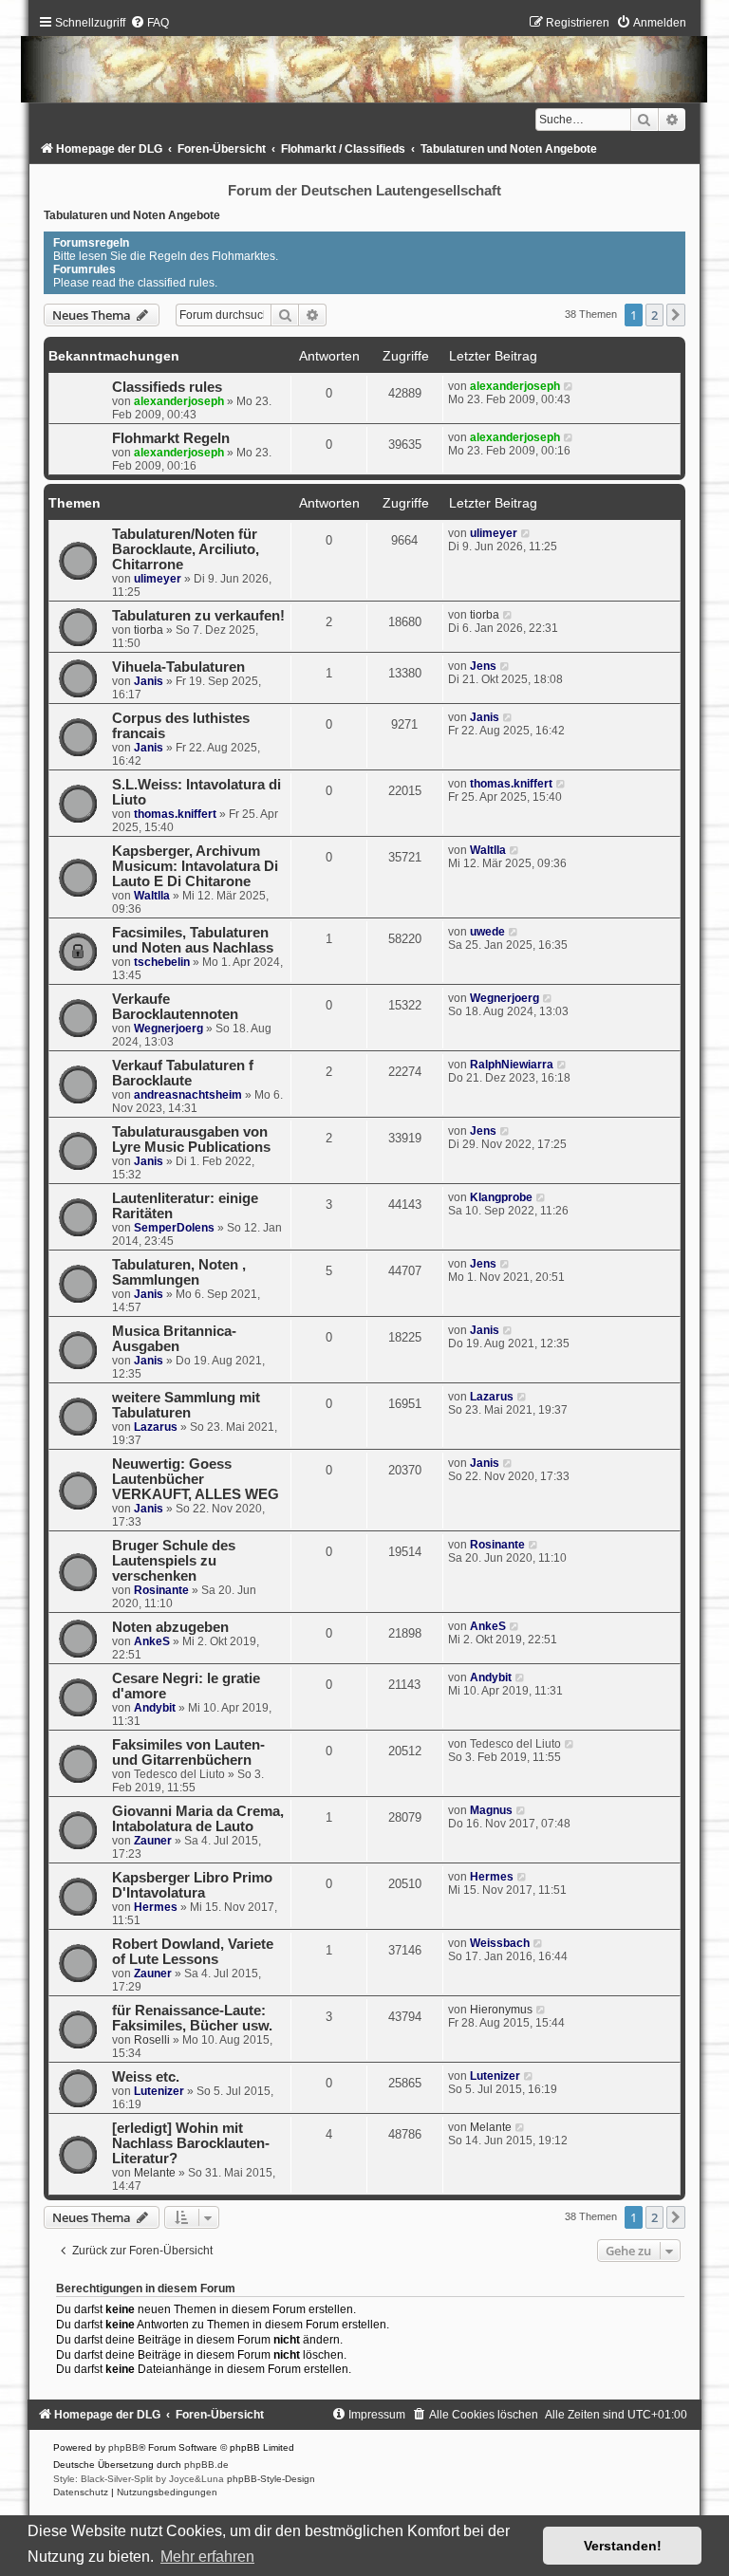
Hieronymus (501, 2010)
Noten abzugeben (170, 1627)
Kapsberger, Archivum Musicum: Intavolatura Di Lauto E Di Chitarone (195, 866)
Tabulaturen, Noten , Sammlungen (179, 1272)
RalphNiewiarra (512, 1065)
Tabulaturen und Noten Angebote (132, 215)
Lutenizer (159, 2091)
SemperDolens (174, 1228)
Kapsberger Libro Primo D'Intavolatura (192, 1885)
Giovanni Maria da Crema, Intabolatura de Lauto (198, 1819)
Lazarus (156, 1427)
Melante (155, 2173)
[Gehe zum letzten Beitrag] (569, 386)
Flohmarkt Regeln (171, 438)
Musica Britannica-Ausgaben (174, 1339)
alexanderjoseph (179, 401)
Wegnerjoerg (168, 1029)
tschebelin (162, 962)
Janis (149, 681)
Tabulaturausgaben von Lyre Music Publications (191, 1140)
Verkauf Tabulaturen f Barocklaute (183, 1073)
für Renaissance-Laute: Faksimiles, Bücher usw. (192, 2018)
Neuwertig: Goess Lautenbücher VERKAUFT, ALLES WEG (196, 1479)
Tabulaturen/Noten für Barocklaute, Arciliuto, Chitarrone (186, 549)
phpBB (123, 2447)
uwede (487, 932)
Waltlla (152, 896)
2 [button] (654, 315)
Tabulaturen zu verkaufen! (198, 616)
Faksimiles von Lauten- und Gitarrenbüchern (188, 1752)
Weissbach (500, 1943)
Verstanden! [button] (623, 2546)
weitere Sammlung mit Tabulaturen (186, 1405)
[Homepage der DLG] (364, 63)
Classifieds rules (167, 387)
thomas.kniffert (175, 814)
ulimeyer (158, 579)
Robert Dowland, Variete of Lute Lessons (193, 1952)
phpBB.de (206, 2465)
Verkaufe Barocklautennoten (175, 1007)
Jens (483, 666)
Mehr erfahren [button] (207, 2557)
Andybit (155, 1708)
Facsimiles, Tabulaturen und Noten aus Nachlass (193, 940)
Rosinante (161, 1590)
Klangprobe (501, 1197)
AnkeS (152, 1641)
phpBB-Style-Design (271, 2479)
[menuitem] (150, 23)
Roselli (152, 2040)
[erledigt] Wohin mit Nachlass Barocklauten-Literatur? (191, 2143)
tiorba (149, 630)
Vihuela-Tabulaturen (178, 667)
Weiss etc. (146, 2077)
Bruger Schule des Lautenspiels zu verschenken (174, 1561)
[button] (676, 315)
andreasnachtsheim (188, 1095)
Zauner (153, 1841)
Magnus (491, 1810)
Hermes (156, 1907)
